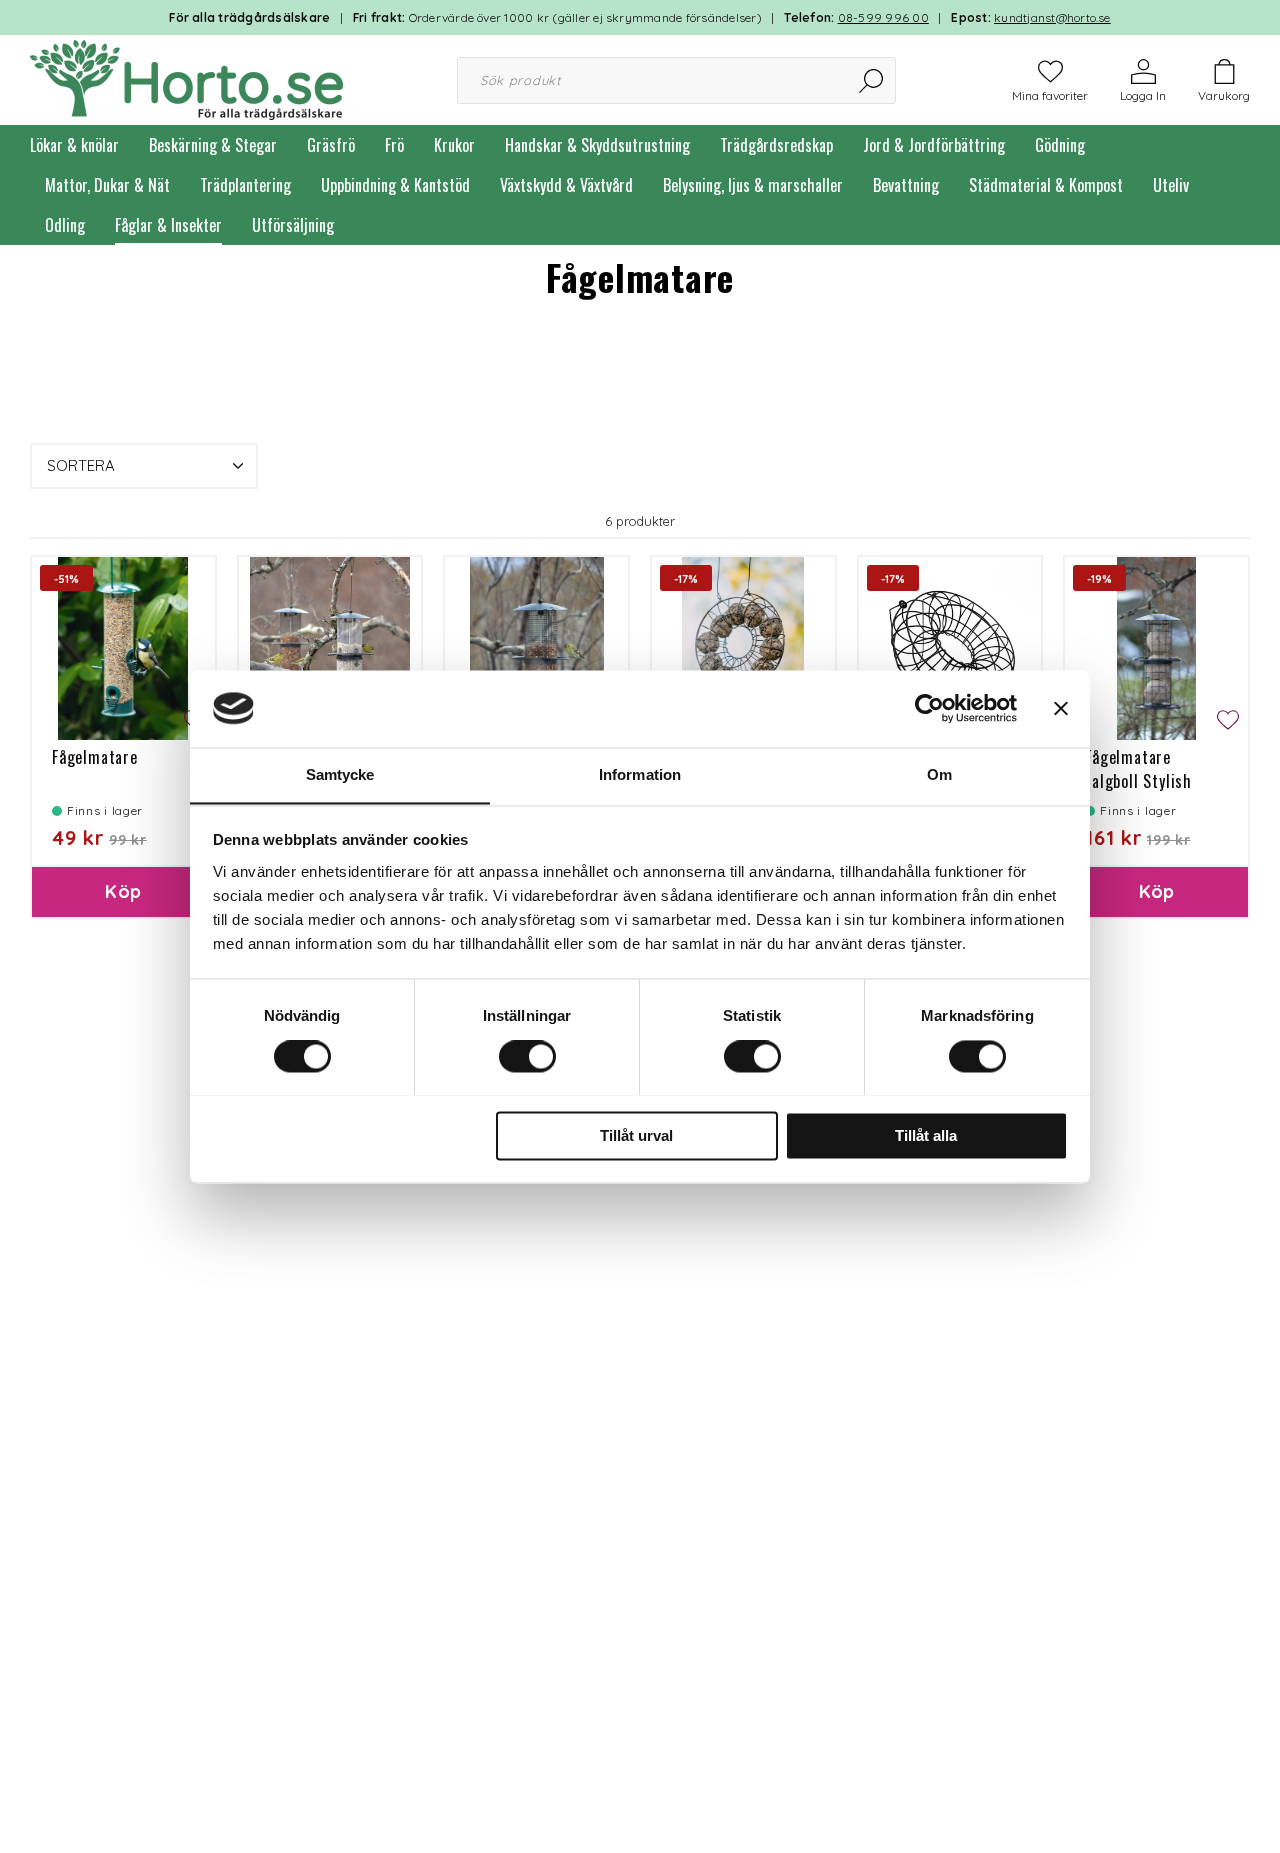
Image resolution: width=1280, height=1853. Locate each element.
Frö (394, 145)
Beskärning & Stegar (213, 145)
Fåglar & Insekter (168, 225)
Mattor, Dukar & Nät (107, 185)
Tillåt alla (926, 1135)
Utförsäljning (293, 225)
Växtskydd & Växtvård (566, 185)
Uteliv (1171, 185)
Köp (123, 891)
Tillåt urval (636, 1135)
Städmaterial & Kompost (1046, 185)
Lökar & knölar (74, 145)
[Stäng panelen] (1061, 708)
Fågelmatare (95, 757)
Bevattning (906, 185)
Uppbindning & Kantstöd (395, 185)
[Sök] (872, 80)
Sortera (81, 465)
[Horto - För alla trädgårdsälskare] (186, 78)
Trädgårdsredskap (776, 145)
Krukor (454, 145)
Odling (65, 225)
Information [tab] (640, 774)
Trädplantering (245, 185)
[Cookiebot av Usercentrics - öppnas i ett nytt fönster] (929, 708)
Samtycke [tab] (340, 774)
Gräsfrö (331, 145)
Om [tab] (939, 774)
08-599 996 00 (883, 17)
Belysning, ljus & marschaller (753, 185)
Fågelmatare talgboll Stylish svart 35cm (1138, 781)
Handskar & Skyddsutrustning (597, 145)
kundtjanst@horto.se (1052, 17)
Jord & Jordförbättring (934, 145)
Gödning (1060, 145)
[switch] (527, 1056)
